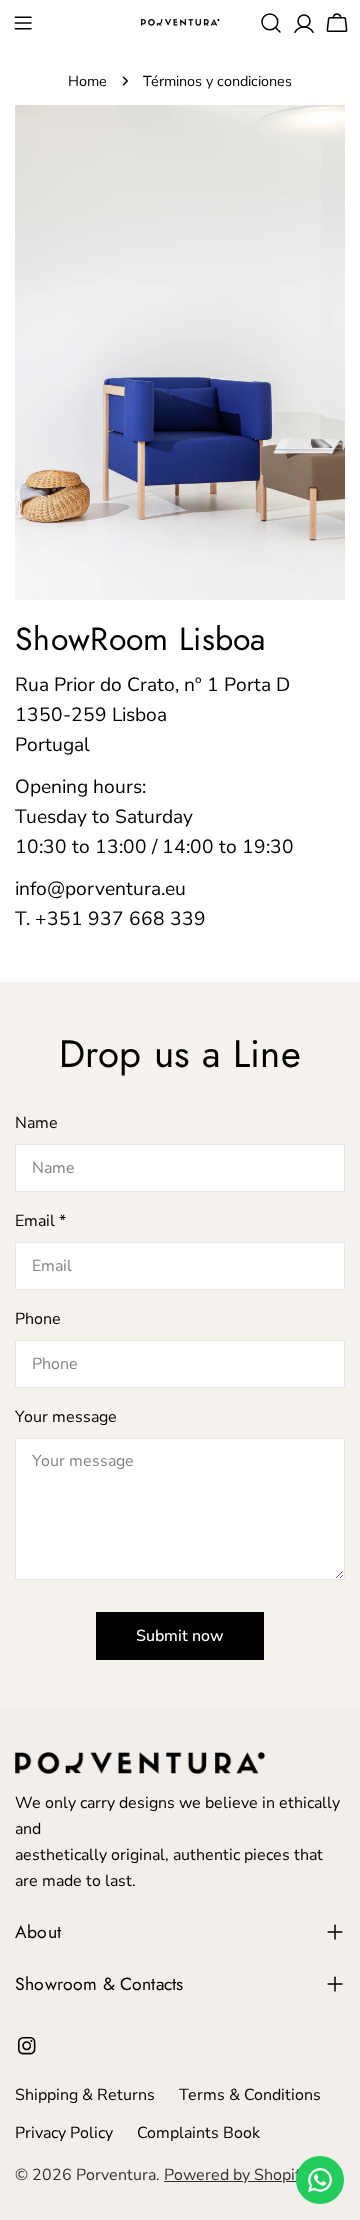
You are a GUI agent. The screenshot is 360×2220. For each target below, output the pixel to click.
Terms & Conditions (250, 2095)
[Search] (271, 23)
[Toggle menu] (23, 23)
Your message (66, 1417)
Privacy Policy (64, 2133)
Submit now (180, 1636)
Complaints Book (198, 2133)
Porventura (116, 2175)
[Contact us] (320, 2180)
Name (36, 1123)
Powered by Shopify (236, 2175)
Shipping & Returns (85, 2095)
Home (87, 81)
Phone (38, 1319)
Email (40, 1221)
